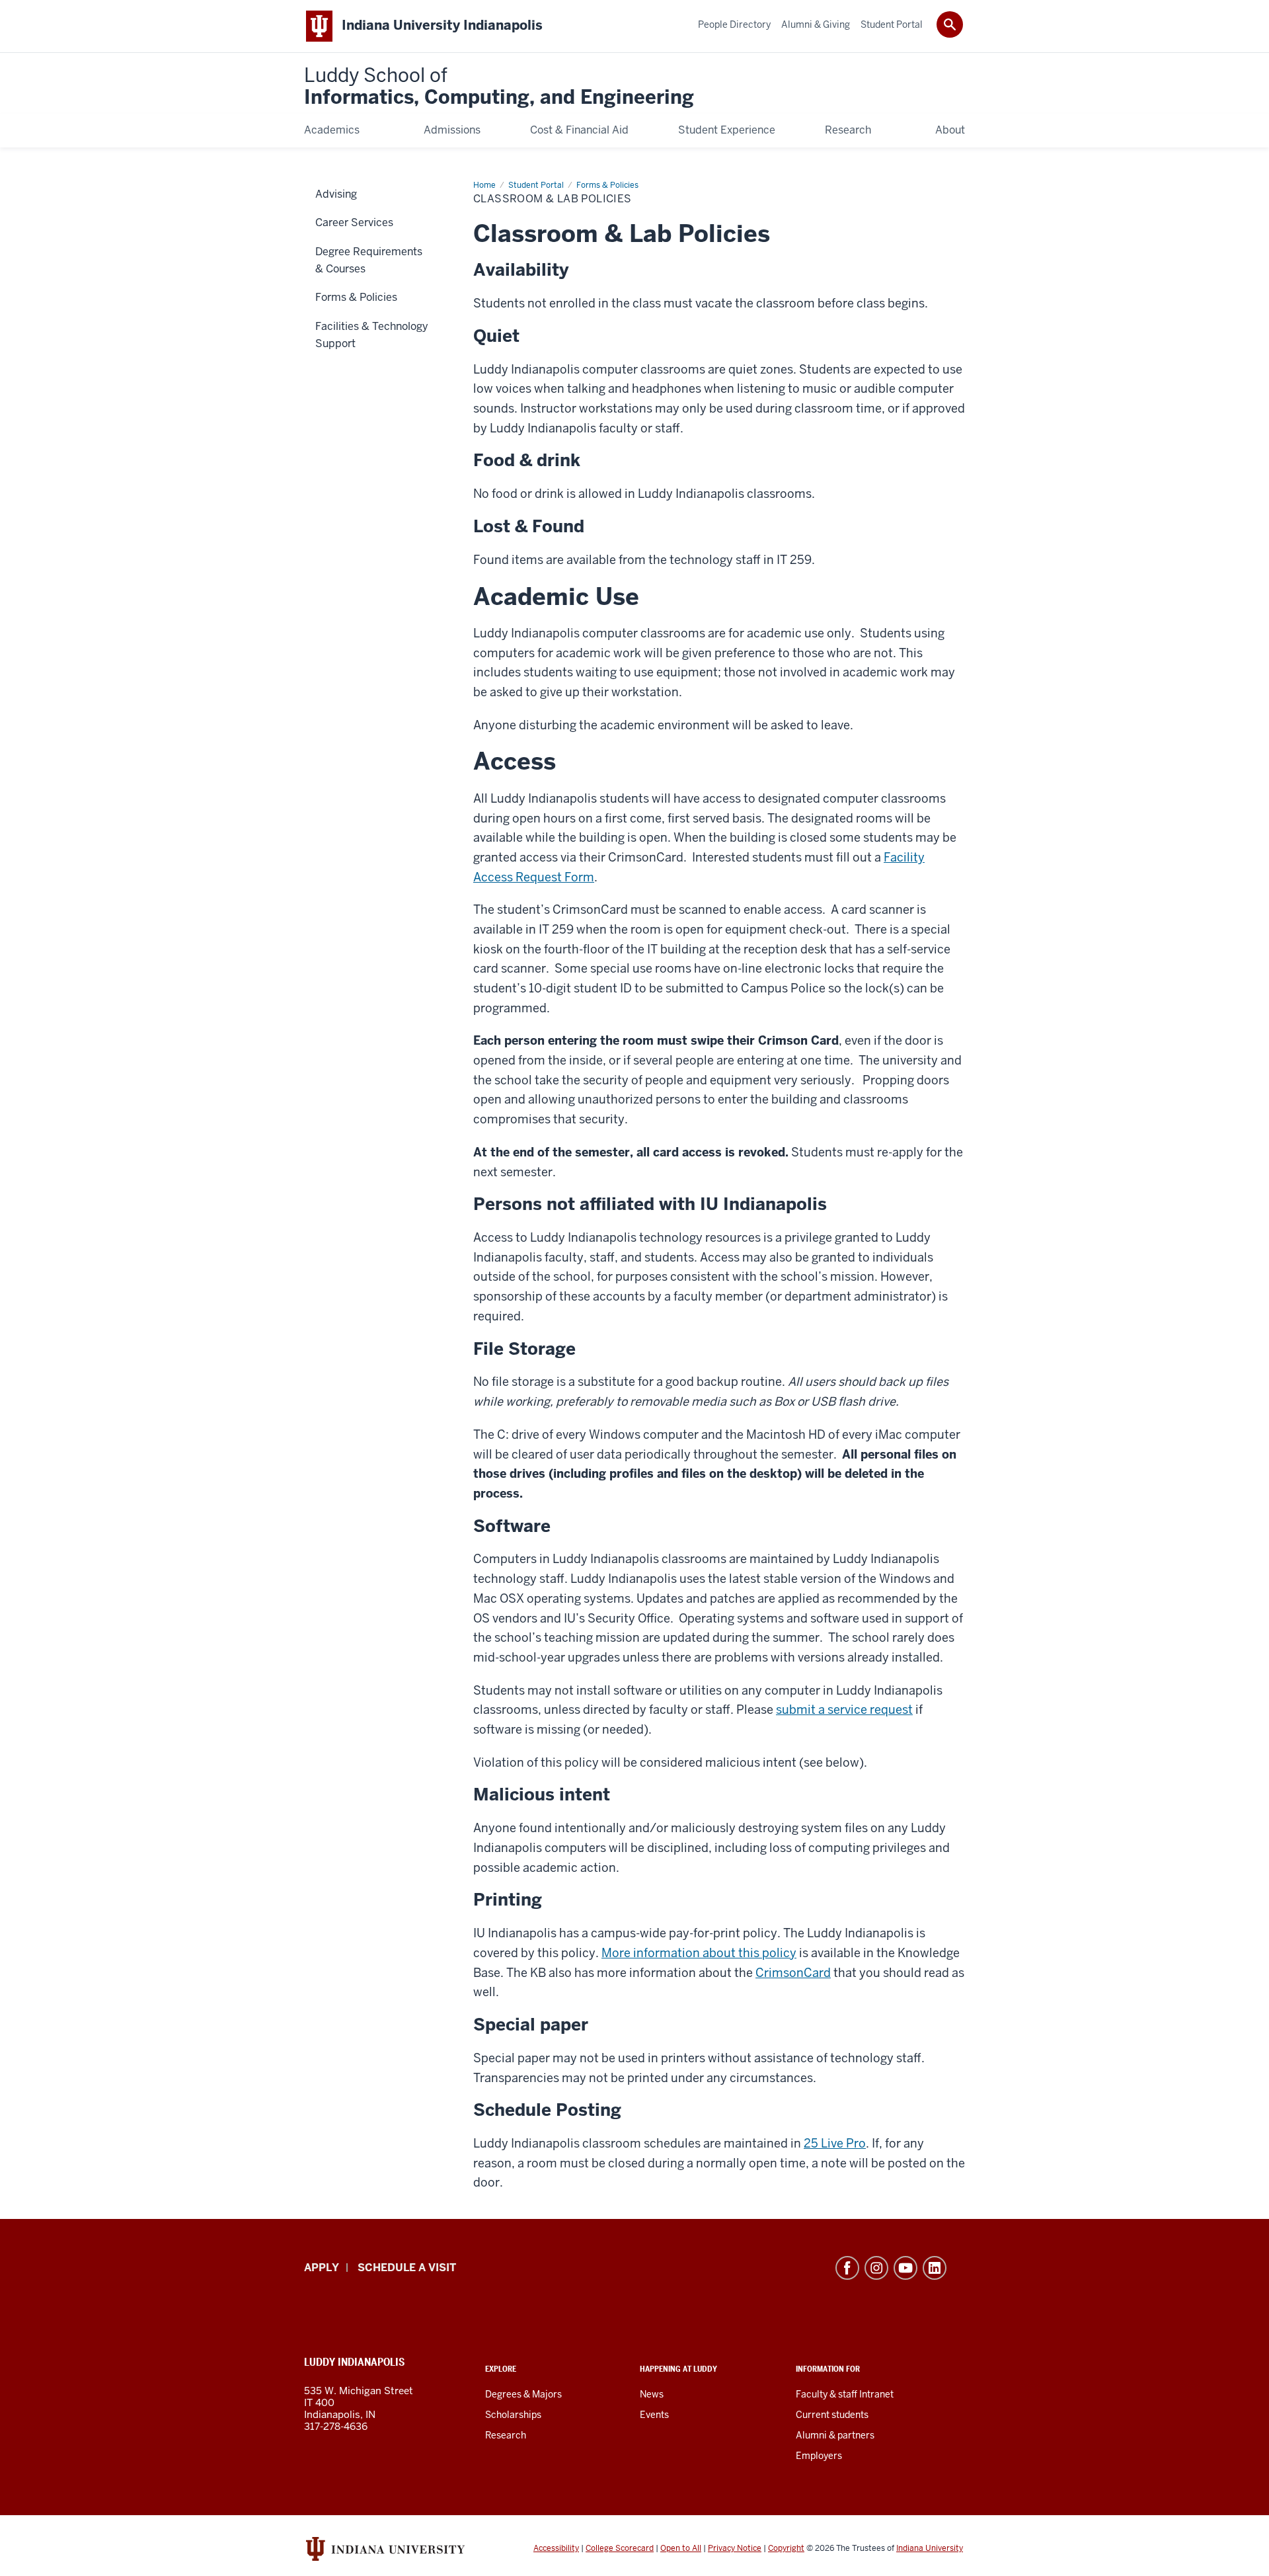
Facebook (847, 2268)
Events (654, 2415)
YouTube (905, 2268)
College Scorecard (620, 2548)
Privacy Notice (735, 2548)
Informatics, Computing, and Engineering (499, 87)
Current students (832, 2415)
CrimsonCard (793, 1973)
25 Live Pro (835, 2143)
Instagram (876, 2268)
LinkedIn (935, 2268)
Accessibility (556, 2548)
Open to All (681, 2548)
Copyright (786, 2548)
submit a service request (844, 1710)
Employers (819, 2456)
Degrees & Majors (523, 2394)
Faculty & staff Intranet (845, 2394)
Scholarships (513, 2415)
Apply (322, 2268)
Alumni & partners (835, 2435)
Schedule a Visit (407, 2268)
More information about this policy (699, 1953)
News (652, 2394)
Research (506, 2435)
